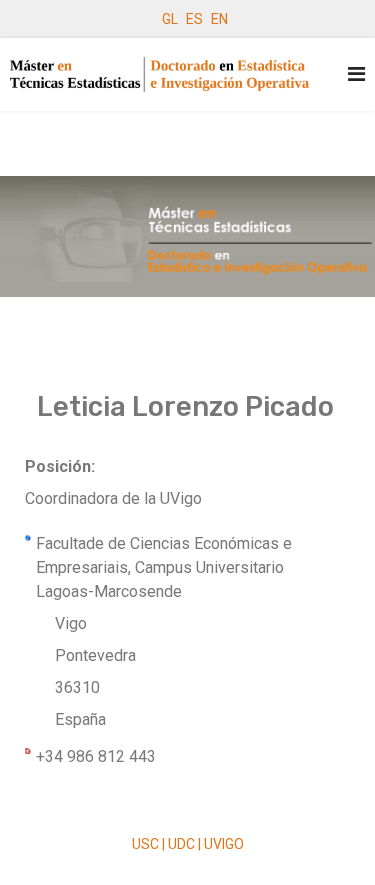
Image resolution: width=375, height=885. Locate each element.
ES (194, 19)
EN (219, 19)
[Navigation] (356, 74)
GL (170, 19)
